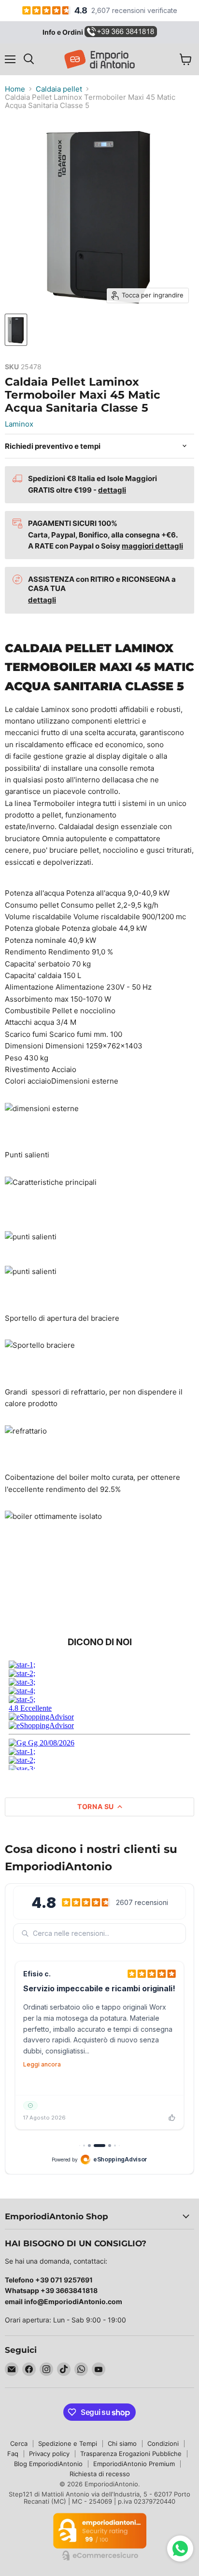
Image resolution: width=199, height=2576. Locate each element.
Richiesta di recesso (100, 2474)
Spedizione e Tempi (68, 2443)
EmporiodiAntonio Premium (134, 2464)
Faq (13, 2454)
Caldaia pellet (59, 89)
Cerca (19, 2443)
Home (15, 89)
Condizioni (163, 2443)
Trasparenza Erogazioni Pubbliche (131, 2454)
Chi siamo (122, 2443)
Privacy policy (49, 2454)
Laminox (19, 424)
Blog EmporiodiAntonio (48, 2464)
